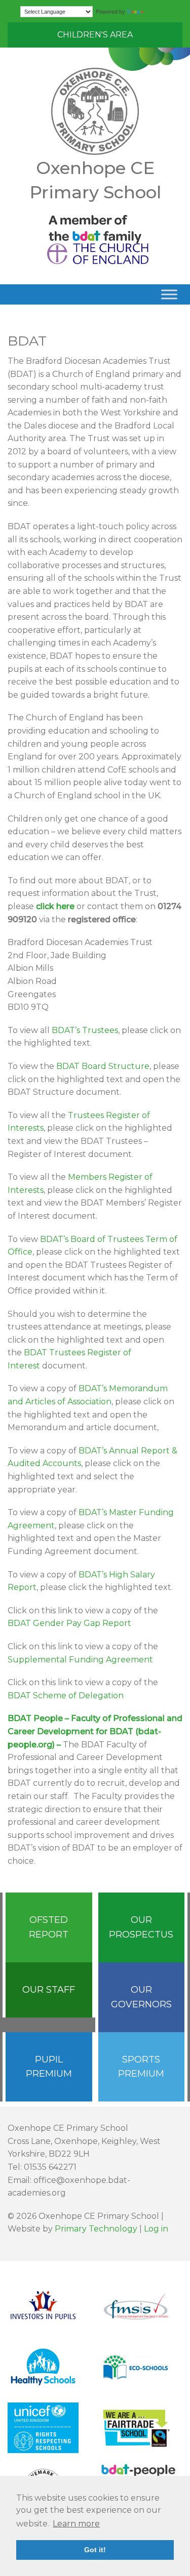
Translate (158, 12)
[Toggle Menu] (169, 294)
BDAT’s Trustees (85, 1030)
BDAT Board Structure (103, 1066)
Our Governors (141, 1997)
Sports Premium (141, 2067)
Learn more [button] (76, 2524)
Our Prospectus (141, 1927)
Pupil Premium (49, 2067)
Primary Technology (96, 2229)
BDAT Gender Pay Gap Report (69, 1623)
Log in (156, 2229)
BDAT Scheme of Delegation (66, 1695)
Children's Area (95, 35)
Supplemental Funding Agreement (80, 1660)
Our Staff (49, 1990)
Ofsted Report (49, 1927)
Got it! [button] (95, 2550)
